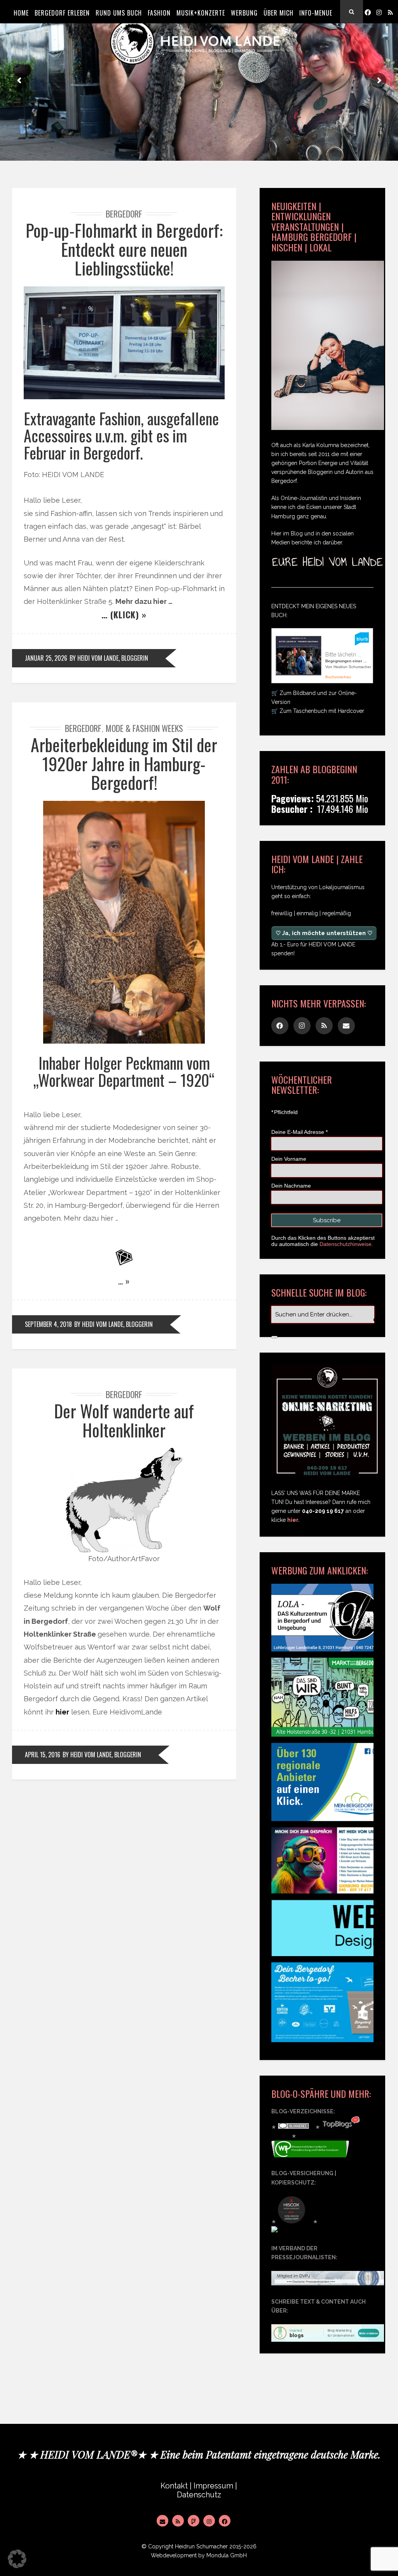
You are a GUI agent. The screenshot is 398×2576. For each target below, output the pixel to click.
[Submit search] (274, 1337)
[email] (346, 1026)
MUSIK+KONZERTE (201, 13)
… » (124, 1281)
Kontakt (174, 2486)
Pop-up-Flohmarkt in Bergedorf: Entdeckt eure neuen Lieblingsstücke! (124, 249)
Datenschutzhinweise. (346, 1244)
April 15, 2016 (43, 1755)
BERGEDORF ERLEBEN (62, 13)
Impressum (213, 2486)
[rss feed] (390, 12)
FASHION (159, 13)
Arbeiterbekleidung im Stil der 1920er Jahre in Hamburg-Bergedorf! (124, 763)
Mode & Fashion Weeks (144, 728)
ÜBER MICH (278, 13)
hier (62, 1712)
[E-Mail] (162, 2521)
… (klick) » (124, 614)
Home (21, 13)
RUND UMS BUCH (119, 13)
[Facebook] (368, 12)
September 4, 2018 (48, 1324)
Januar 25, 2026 (46, 658)
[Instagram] (379, 12)
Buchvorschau (338, 677)
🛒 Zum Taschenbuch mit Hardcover (318, 711)
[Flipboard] (194, 2521)
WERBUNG (244, 13)
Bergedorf (124, 214)
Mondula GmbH (227, 2555)
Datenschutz (199, 2495)
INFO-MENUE (316, 13)
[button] (17, 2559)
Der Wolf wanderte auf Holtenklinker (124, 1420)
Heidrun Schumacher (201, 2546)
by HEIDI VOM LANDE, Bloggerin (109, 658)
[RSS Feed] (178, 2521)
